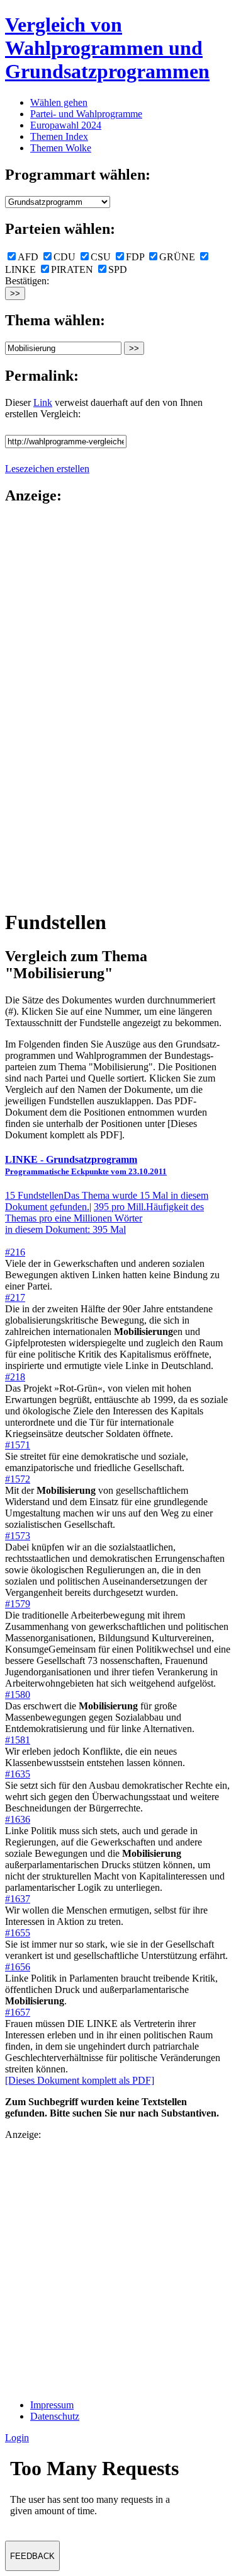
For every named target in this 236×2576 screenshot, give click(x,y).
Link (43, 402)
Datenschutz (55, 2416)
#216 (15, 1252)
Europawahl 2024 (66, 125)
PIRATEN (72, 269)
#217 (15, 1297)
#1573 (18, 1536)
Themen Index (59, 136)
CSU (101, 257)
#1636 (18, 1819)
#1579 (18, 1604)
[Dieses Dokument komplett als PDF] (80, 2080)
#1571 (18, 1445)
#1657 (18, 2012)
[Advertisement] (55, 706)
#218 (15, 1377)
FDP (135, 257)
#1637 (18, 1899)
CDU (65, 257)
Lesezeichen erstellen (47, 469)
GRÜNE (177, 257)
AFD (28, 257)
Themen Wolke (61, 148)
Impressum (52, 2405)
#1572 (18, 1479)
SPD (118, 269)
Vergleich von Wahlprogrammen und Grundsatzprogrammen (107, 48)
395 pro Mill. (104, 1218)
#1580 (18, 1695)
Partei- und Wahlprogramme (86, 114)
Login (17, 2438)
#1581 (18, 1740)
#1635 (18, 1774)
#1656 (18, 1967)
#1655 (18, 1933)
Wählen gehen (59, 102)
